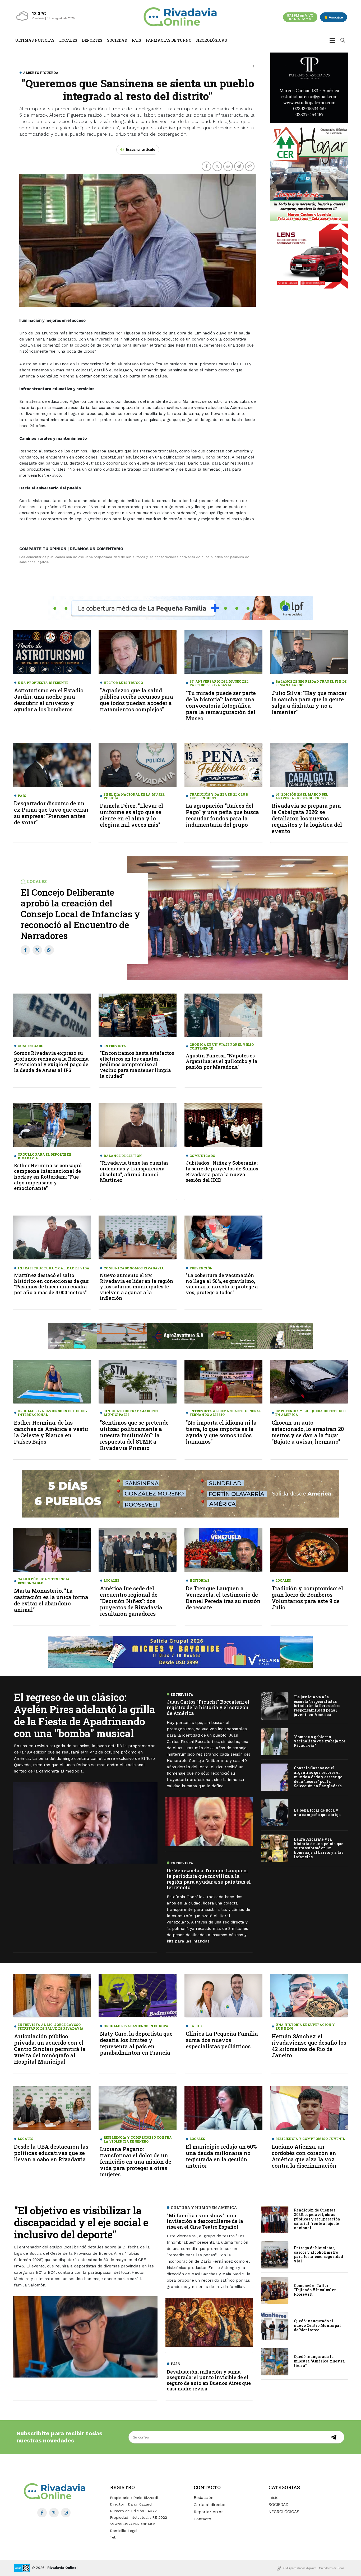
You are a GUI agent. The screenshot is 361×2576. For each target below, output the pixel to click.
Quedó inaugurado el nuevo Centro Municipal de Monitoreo (317, 2326)
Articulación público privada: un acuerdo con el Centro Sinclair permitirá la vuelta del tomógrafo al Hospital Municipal (50, 2049)
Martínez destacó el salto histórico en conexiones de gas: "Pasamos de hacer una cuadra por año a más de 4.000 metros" (52, 1284)
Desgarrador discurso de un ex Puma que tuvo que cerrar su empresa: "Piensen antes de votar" (51, 813)
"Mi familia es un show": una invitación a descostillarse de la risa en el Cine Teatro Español (205, 2221)
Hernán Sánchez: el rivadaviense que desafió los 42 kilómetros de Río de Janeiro (309, 2046)
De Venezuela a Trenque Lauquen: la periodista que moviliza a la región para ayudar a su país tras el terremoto (209, 1879)
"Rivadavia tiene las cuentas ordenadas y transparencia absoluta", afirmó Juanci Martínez (134, 1171)
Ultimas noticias (35, 40)
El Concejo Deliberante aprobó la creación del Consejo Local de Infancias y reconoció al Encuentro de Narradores (80, 914)
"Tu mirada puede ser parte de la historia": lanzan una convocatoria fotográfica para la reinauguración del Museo (221, 706)
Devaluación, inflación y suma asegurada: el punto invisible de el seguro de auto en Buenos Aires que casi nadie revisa (209, 2380)
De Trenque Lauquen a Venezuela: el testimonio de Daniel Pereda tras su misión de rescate (223, 1598)
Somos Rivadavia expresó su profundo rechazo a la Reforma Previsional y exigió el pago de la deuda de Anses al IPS (51, 1062)
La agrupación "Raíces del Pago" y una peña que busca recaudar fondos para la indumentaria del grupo (222, 815)
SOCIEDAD (117, 40)
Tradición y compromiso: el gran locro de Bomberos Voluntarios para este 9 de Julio (307, 1598)
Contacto (202, 2519)
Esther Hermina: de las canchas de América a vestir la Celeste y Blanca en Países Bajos (51, 1432)
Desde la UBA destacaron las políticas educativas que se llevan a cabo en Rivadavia (51, 2153)
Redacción (203, 2498)
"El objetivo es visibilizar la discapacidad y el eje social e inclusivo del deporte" (81, 2222)
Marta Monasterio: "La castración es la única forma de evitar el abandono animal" (51, 1600)
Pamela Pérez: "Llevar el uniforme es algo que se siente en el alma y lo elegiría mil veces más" (131, 815)
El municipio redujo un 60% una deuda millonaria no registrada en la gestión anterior (221, 2156)
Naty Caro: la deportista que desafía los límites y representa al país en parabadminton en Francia (136, 2043)
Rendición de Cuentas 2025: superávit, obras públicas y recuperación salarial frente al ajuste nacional (317, 2219)
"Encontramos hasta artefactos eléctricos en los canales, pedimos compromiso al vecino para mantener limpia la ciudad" (137, 1064)
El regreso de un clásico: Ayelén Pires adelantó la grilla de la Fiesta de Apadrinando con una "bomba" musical (85, 1715)
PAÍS (136, 40)
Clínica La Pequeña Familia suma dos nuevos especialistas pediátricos (222, 2040)
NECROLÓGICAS (212, 40)
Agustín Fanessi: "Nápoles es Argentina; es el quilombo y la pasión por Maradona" (222, 1061)
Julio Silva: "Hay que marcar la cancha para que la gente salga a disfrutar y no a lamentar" (309, 702)
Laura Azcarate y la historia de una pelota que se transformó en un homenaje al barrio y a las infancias (319, 1848)
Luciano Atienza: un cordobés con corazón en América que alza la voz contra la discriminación (304, 2156)
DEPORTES (92, 40)
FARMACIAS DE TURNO (169, 40)
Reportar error (208, 2512)
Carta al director (210, 2505)
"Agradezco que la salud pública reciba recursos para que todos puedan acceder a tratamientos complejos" (136, 700)
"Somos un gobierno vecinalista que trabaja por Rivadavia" (320, 1741)
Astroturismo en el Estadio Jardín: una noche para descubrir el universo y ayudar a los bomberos (49, 700)
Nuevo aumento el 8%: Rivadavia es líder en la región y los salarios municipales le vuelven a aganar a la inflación (137, 1287)
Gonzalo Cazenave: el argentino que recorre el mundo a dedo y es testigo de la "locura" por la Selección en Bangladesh (318, 1777)
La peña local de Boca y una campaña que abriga (317, 1812)
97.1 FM (300, 17)
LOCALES (68, 40)
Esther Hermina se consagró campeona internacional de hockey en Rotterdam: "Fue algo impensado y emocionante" (48, 1177)
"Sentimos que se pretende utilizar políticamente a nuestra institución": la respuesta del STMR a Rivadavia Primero (134, 1435)
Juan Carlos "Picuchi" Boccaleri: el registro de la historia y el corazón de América (208, 1707)
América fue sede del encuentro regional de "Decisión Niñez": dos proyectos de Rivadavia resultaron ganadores (131, 1601)
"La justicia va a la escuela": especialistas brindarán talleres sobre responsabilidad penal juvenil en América (317, 1705)
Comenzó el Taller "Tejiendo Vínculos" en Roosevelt (315, 2290)
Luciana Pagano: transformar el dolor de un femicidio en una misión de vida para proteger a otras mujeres (136, 2162)
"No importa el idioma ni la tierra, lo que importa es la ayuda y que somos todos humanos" (221, 1432)
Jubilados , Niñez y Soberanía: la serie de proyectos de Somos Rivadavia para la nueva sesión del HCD (222, 1171)
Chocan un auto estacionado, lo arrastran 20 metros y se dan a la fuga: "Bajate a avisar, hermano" (308, 1432)
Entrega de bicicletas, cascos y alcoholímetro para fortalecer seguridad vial (318, 2254)
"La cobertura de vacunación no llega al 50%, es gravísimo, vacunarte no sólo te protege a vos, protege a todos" (222, 1284)
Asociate (335, 17)
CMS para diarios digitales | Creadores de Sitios (314, 2568)
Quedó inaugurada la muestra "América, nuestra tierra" (319, 2361)
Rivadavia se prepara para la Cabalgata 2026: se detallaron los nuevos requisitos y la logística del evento (307, 818)
